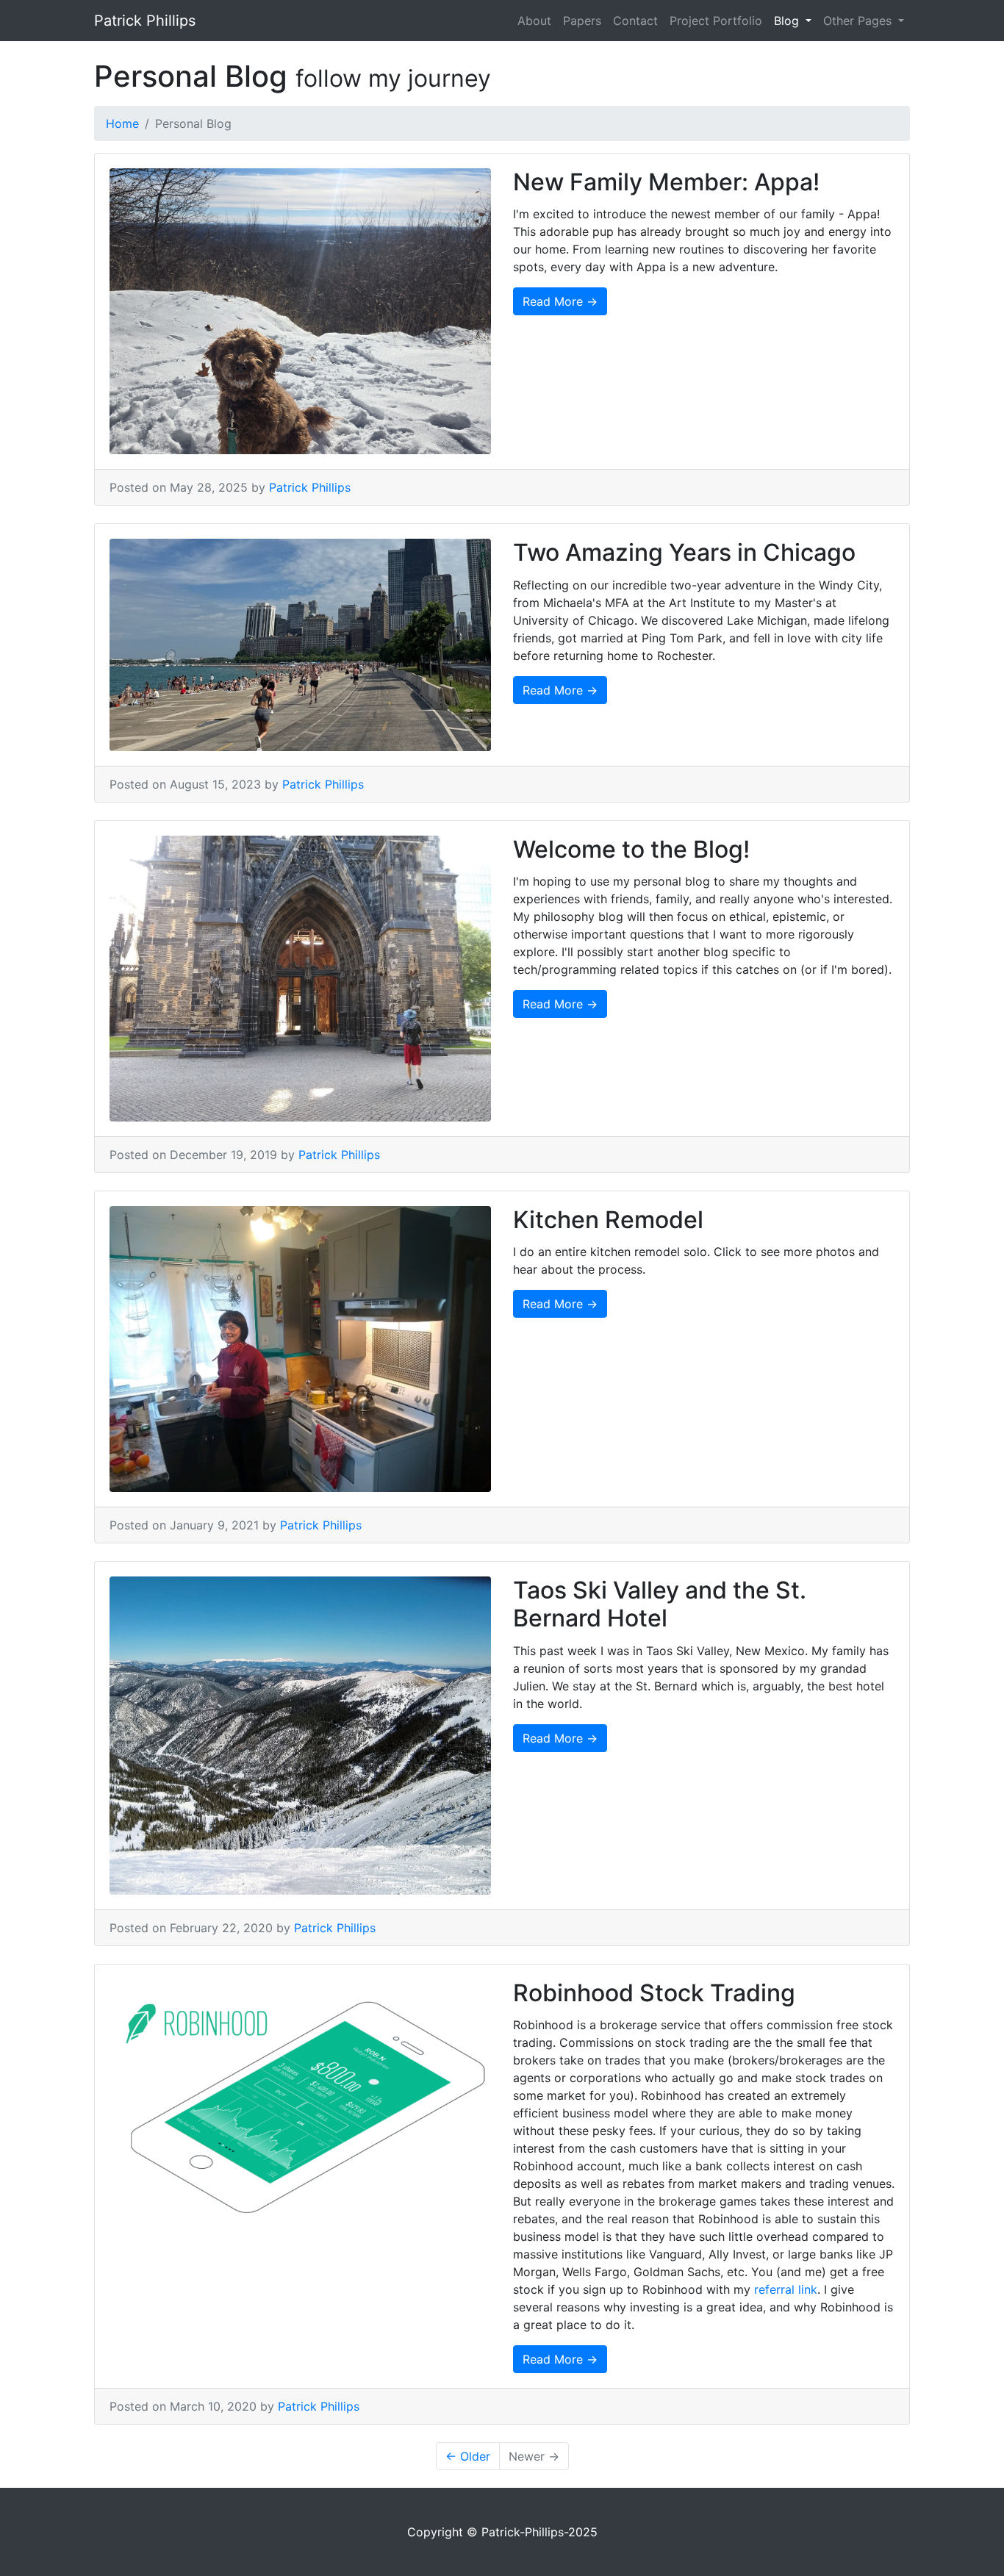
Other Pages (859, 21)
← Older (468, 2456)
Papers (582, 21)
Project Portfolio (716, 21)
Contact (635, 21)
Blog (788, 21)
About (534, 21)
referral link (786, 2289)
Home (122, 123)
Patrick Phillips (145, 21)
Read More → (560, 301)
